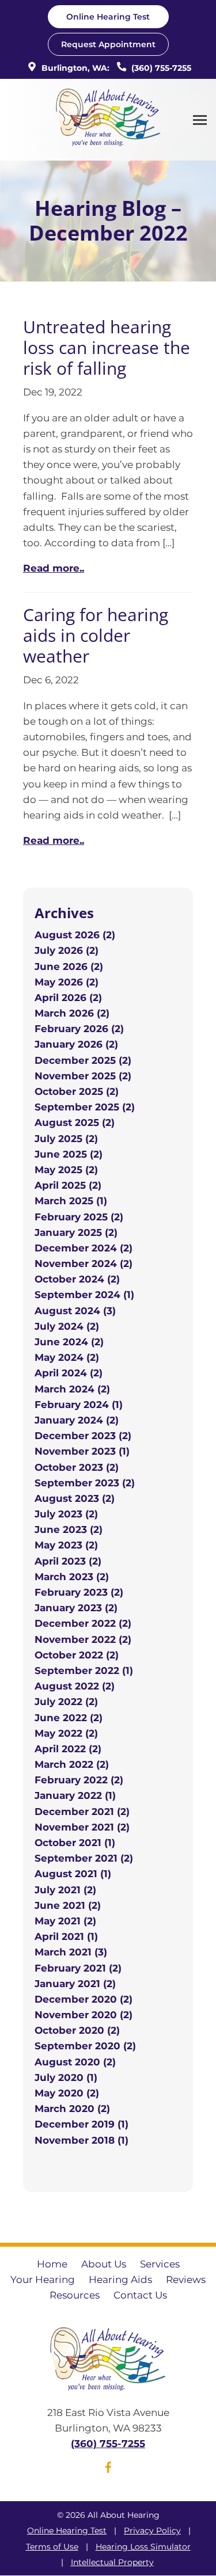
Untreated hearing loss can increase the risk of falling (107, 347)
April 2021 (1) (66, 1936)
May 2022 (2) (66, 1733)
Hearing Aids (120, 2280)
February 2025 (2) (79, 1217)
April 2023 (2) (68, 1561)
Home (52, 2264)
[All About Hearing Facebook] (108, 2470)
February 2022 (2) (79, 1780)
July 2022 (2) (66, 1702)
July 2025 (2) (66, 1139)
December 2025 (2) (83, 1060)
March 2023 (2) (72, 1577)
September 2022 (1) (84, 1671)
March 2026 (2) (72, 1013)
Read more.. (54, 568)
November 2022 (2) (83, 1639)
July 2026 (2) (67, 950)
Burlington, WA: (74, 68)
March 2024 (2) (72, 1389)
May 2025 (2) (66, 1170)
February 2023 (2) (79, 1592)
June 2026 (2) (69, 967)
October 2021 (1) (75, 1843)
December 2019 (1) (82, 2124)
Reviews (186, 2280)
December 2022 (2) (83, 1623)
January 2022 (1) (75, 1795)
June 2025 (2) (69, 1154)
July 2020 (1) (66, 2077)
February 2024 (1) (79, 1405)
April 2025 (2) (68, 1185)
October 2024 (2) (77, 1279)
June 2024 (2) (69, 1342)
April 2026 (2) (68, 998)
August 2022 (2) (75, 1686)
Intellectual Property (112, 2562)
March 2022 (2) (72, 1764)
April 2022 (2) (68, 1749)
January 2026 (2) (76, 1044)
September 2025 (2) (85, 1107)
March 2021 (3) (71, 1952)
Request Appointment (108, 44)
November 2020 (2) (84, 2015)
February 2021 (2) (78, 1968)
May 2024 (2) (67, 1357)
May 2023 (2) (66, 1545)
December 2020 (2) (84, 1999)
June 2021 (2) (68, 1905)
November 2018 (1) (82, 2140)
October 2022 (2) (77, 1655)
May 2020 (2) (67, 2093)
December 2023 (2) (83, 1436)
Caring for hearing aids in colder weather (96, 635)
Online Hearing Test (67, 2531)
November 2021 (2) (82, 1827)
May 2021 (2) (65, 1921)
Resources (75, 2295)
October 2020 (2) (77, 2030)
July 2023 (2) (66, 1514)
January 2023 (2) (76, 1608)
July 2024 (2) (67, 1326)
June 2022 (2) (69, 1718)
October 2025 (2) (77, 1091)
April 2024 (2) (69, 1373)
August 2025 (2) (75, 1123)
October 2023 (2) (77, 1467)
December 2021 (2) (82, 1812)
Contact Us (140, 2295)
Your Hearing (43, 2280)
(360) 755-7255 (160, 68)
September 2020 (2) (85, 2046)
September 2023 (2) (85, 1483)
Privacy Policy (152, 2531)
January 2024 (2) (77, 1420)
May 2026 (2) (67, 982)
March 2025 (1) (71, 1201)
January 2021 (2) (75, 1984)
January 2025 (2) (76, 1232)
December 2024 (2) (84, 1248)
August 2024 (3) (75, 1311)
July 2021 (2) (65, 1890)
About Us (104, 2264)
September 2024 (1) (84, 1295)
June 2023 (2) (69, 1529)
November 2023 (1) (82, 1451)
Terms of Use (52, 2547)
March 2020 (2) (72, 2109)
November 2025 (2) (83, 1076)
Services (160, 2264)
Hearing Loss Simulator (143, 2547)
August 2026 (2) (75, 935)
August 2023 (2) (75, 1498)
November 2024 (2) (84, 1264)
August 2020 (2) (75, 2062)
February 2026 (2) (79, 1029)
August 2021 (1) (73, 1874)
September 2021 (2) (84, 1858)
